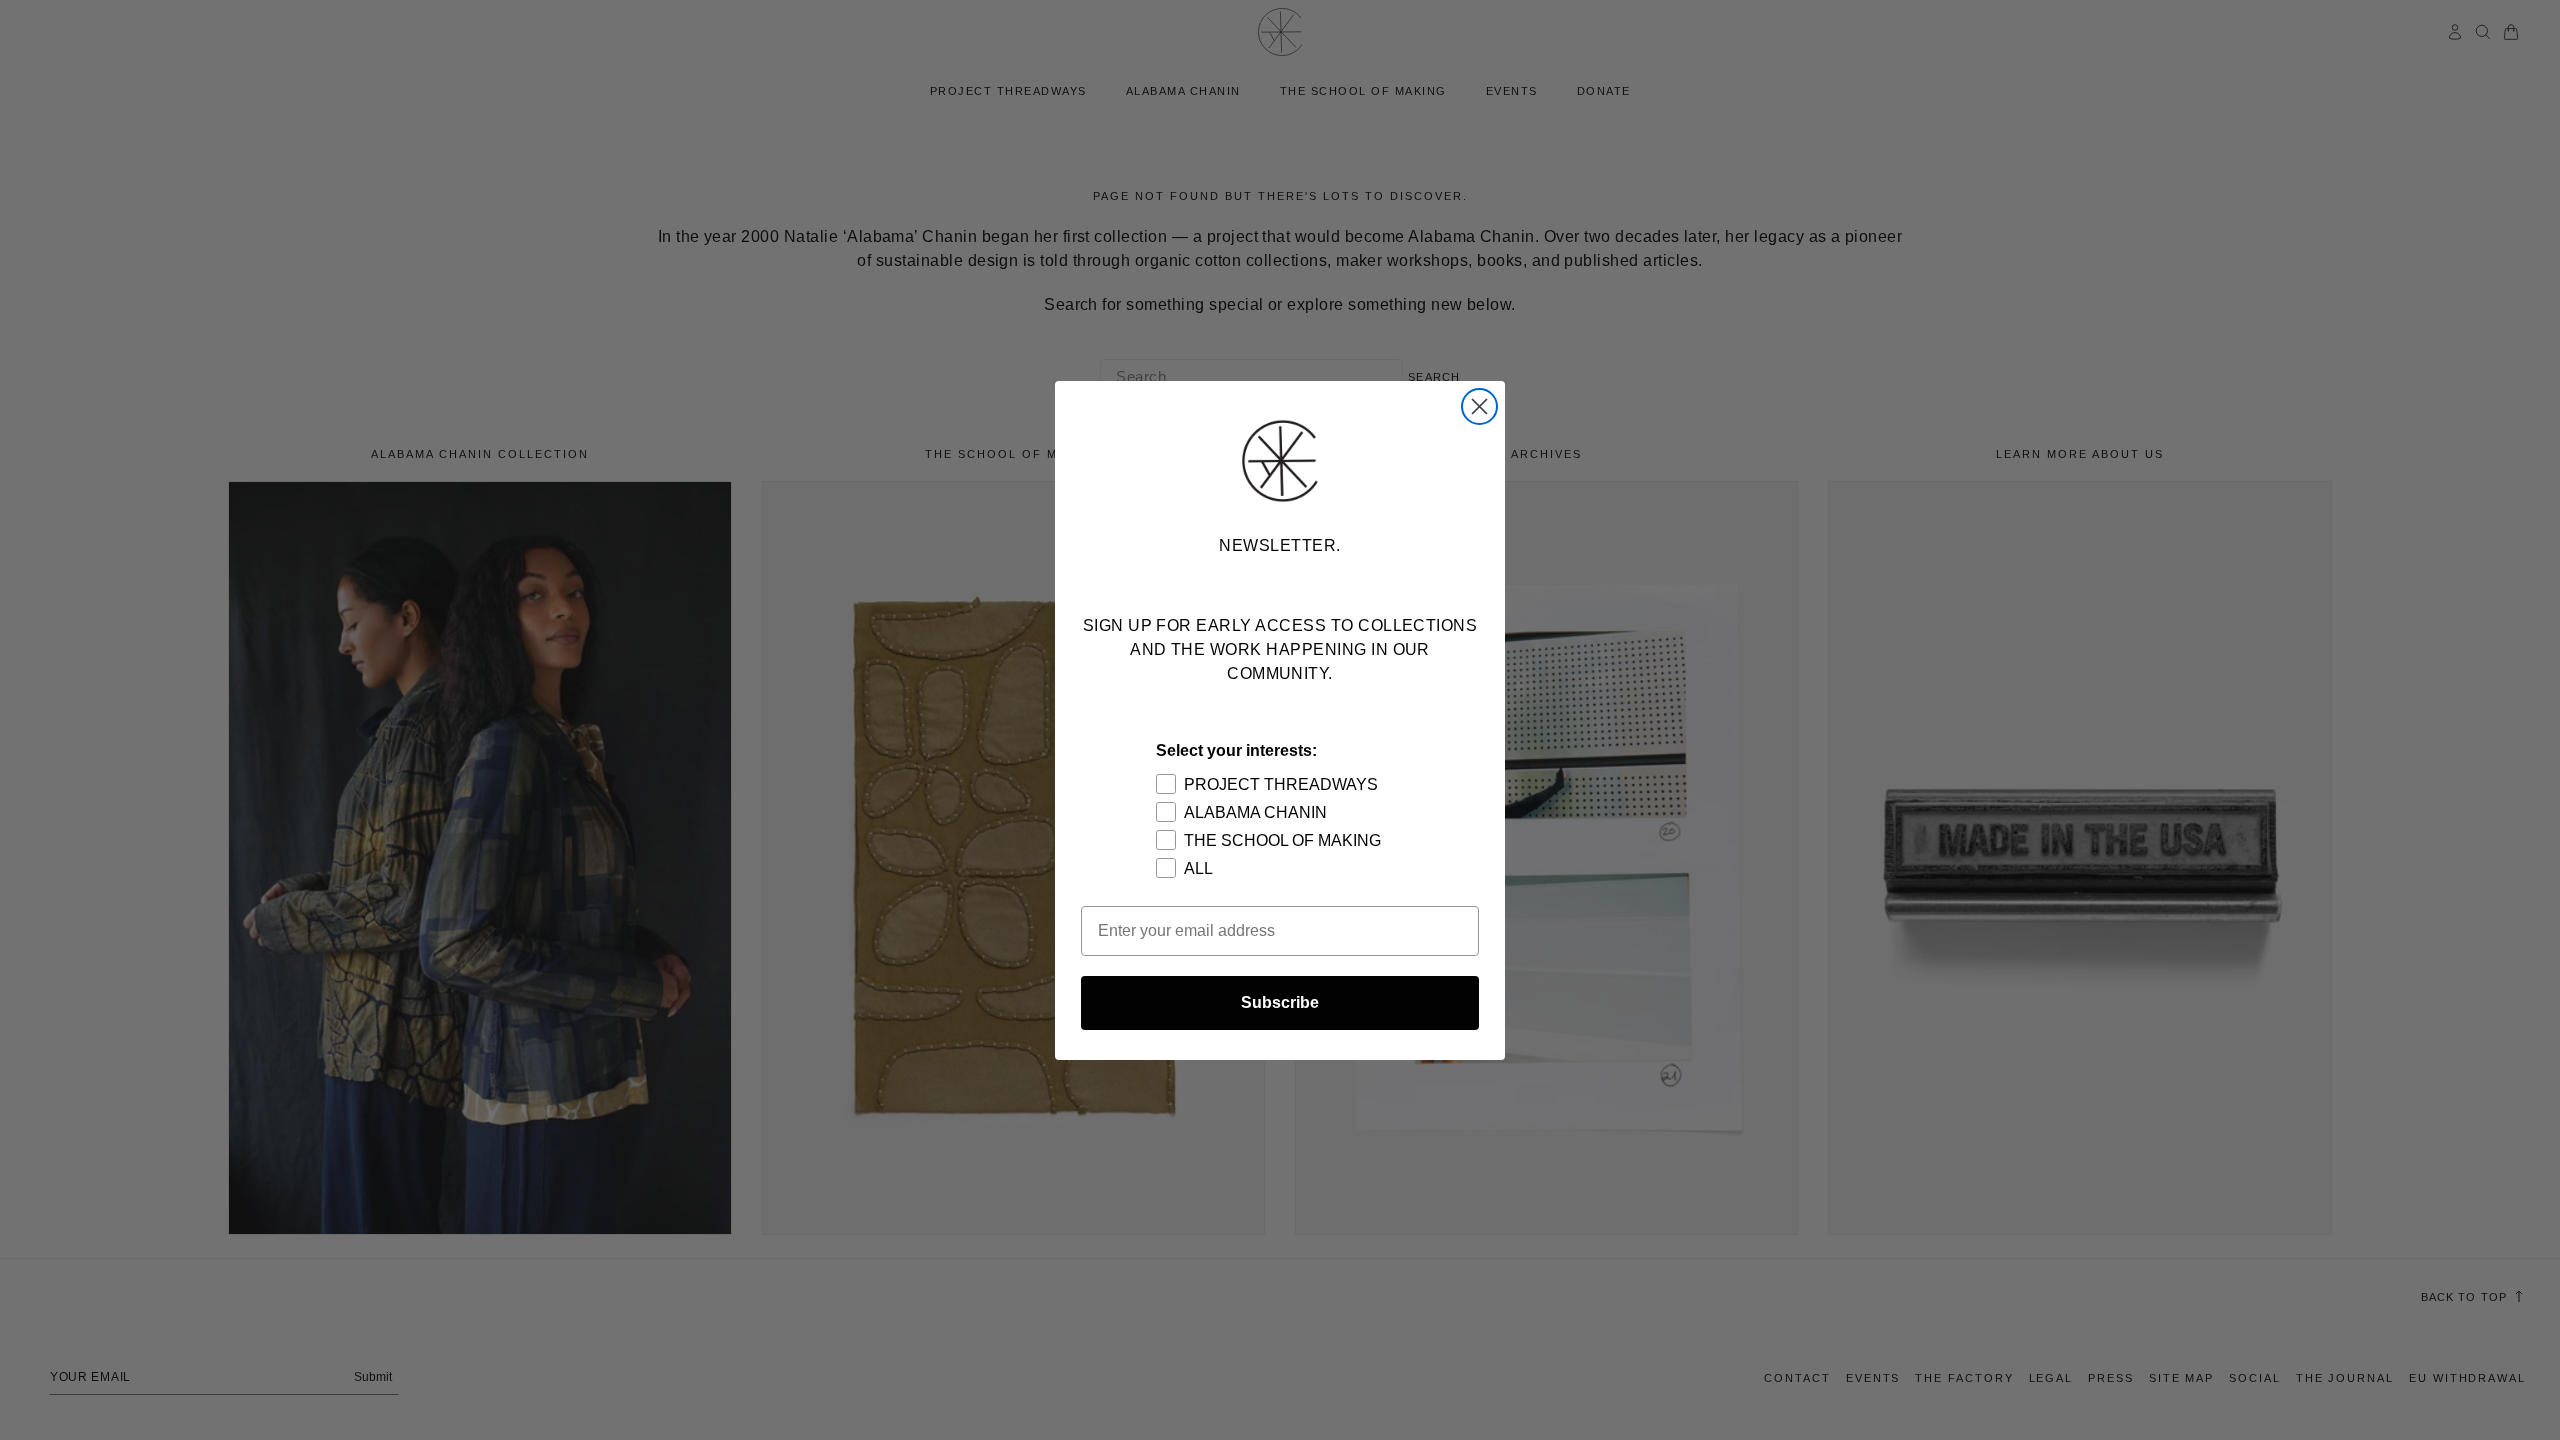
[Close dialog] (1479, 406)
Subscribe (1280, 1002)
